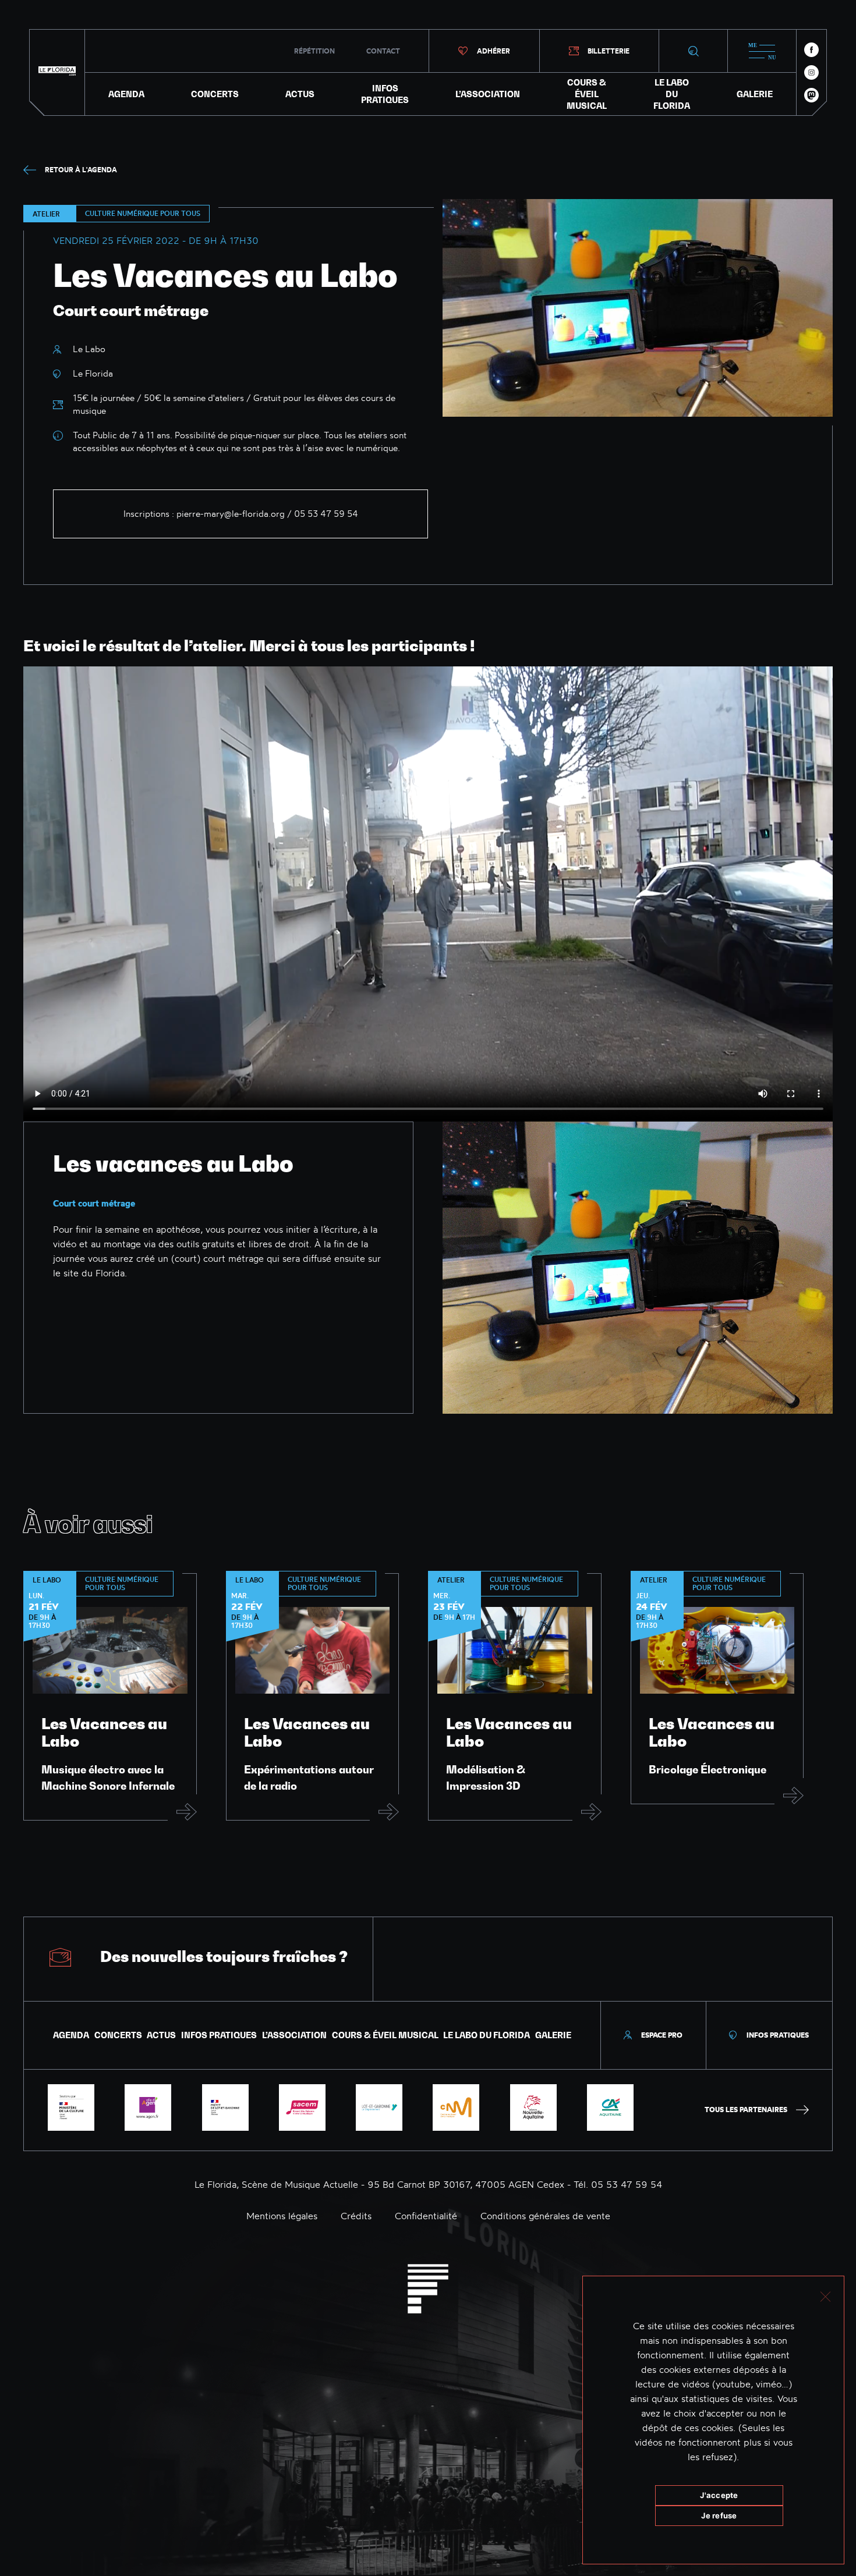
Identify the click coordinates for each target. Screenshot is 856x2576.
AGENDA (126, 94)
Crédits (356, 2216)
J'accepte (719, 2495)
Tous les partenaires (746, 2110)
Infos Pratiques (778, 2035)
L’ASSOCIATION (488, 94)
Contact (383, 51)
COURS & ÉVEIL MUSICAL (587, 94)
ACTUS (300, 94)
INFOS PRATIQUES (385, 94)
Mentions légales (282, 2216)
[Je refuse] (825, 2295)
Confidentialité (426, 2216)
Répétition (314, 51)
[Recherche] (693, 51)
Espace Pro (662, 2035)
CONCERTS (215, 94)
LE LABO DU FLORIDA (672, 94)
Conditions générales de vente (545, 2216)
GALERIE (755, 94)
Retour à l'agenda (81, 170)
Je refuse (719, 2515)
